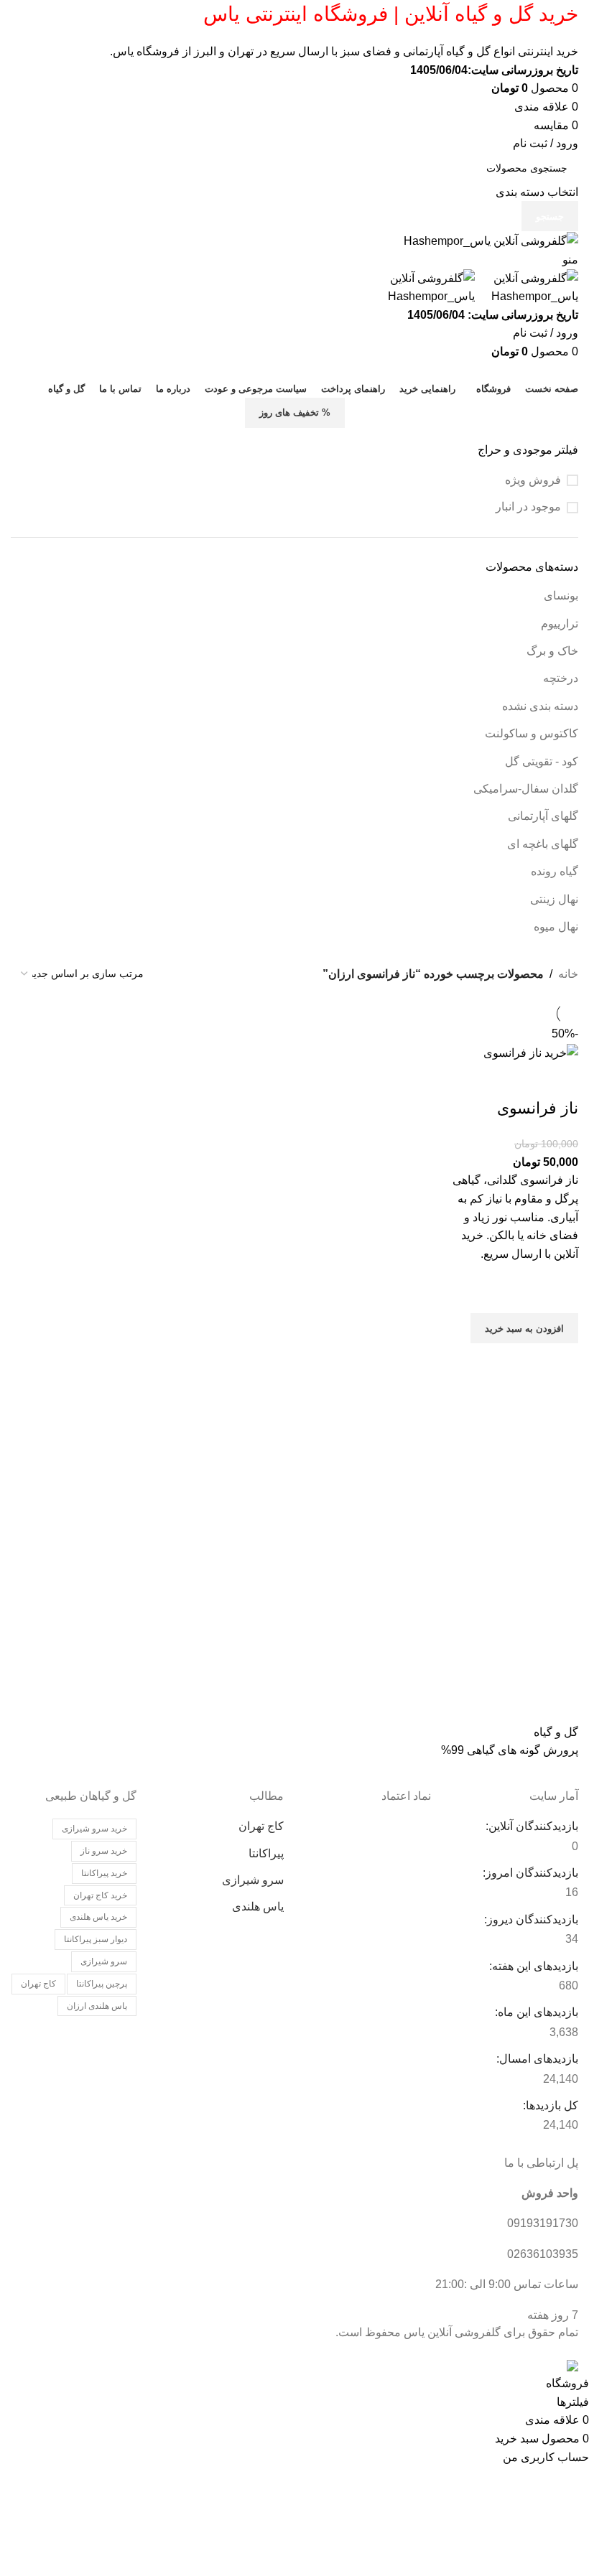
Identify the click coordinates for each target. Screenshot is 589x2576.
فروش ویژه (533, 480)
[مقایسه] (560, 1080)
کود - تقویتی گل (542, 761)
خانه (568, 974)
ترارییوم (560, 624)
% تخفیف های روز (295, 412)
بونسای (561, 596)
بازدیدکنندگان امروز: (529, 1873)
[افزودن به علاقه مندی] (560, 1295)
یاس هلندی (258, 1907)
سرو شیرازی (253, 1880)
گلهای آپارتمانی (543, 816)
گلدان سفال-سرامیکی (526, 789)
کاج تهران (261, 1826)
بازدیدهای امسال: (536, 2059)
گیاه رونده (555, 871)
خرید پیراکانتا (104, 1873)
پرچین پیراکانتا (102, 1984)
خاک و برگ (552, 651)
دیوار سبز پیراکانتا (96, 1939)
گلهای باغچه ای (543, 844)
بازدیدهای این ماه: (535, 2012)
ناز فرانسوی (538, 1108)
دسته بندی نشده (540, 706)
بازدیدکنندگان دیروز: (530, 1919)
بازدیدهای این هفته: (532, 1966)
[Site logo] (491, 240)
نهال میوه (556, 927)
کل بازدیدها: (549, 2105)
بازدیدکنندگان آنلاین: (530, 1826)
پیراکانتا (266, 1853)
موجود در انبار (528, 507)
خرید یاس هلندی (98, 1917)
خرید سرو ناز (104, 1851)
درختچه (561, 678)
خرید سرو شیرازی (94, 1829)
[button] (524, 1328)
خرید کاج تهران (100, 1895)
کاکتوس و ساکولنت (532, 733)
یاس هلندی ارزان (97, 2006)
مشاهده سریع (560, 1361)
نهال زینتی (554, 899)
